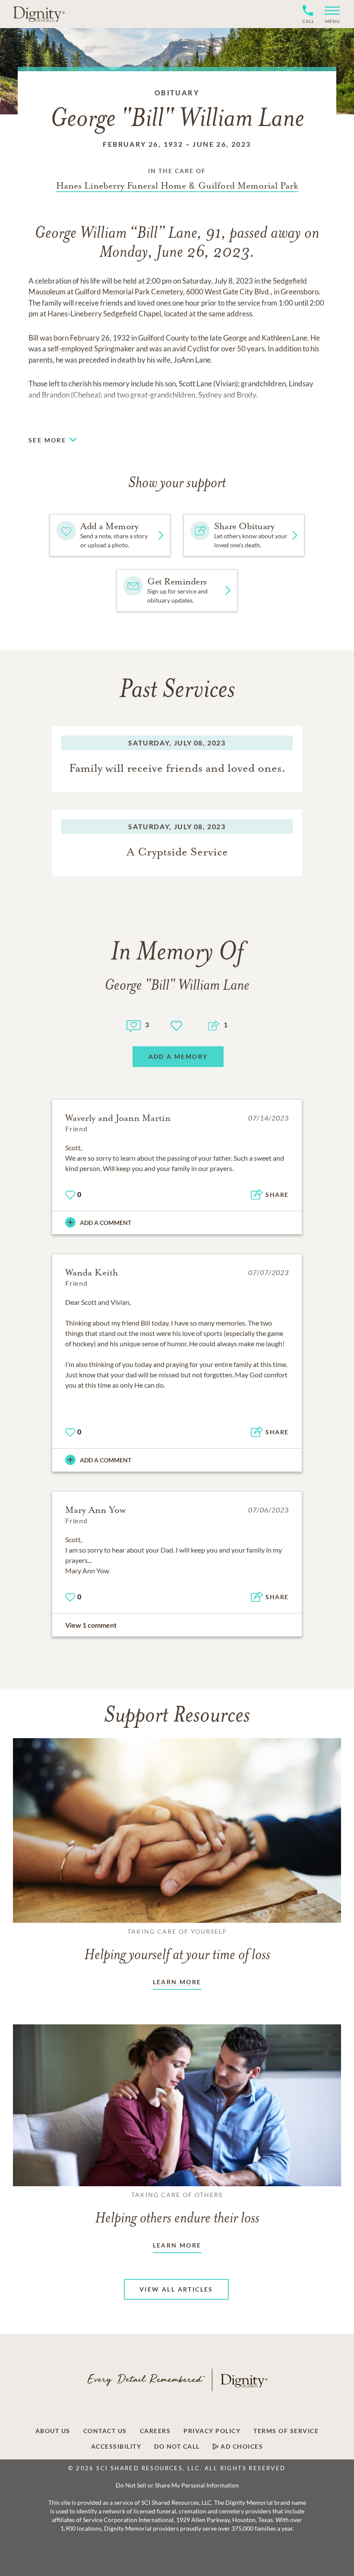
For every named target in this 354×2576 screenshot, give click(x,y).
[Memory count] (134, 1025)
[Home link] (39, 14)
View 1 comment (91, 1625)
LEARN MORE (177, 1982)
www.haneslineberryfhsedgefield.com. (205, 418)
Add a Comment (106, 1223)
